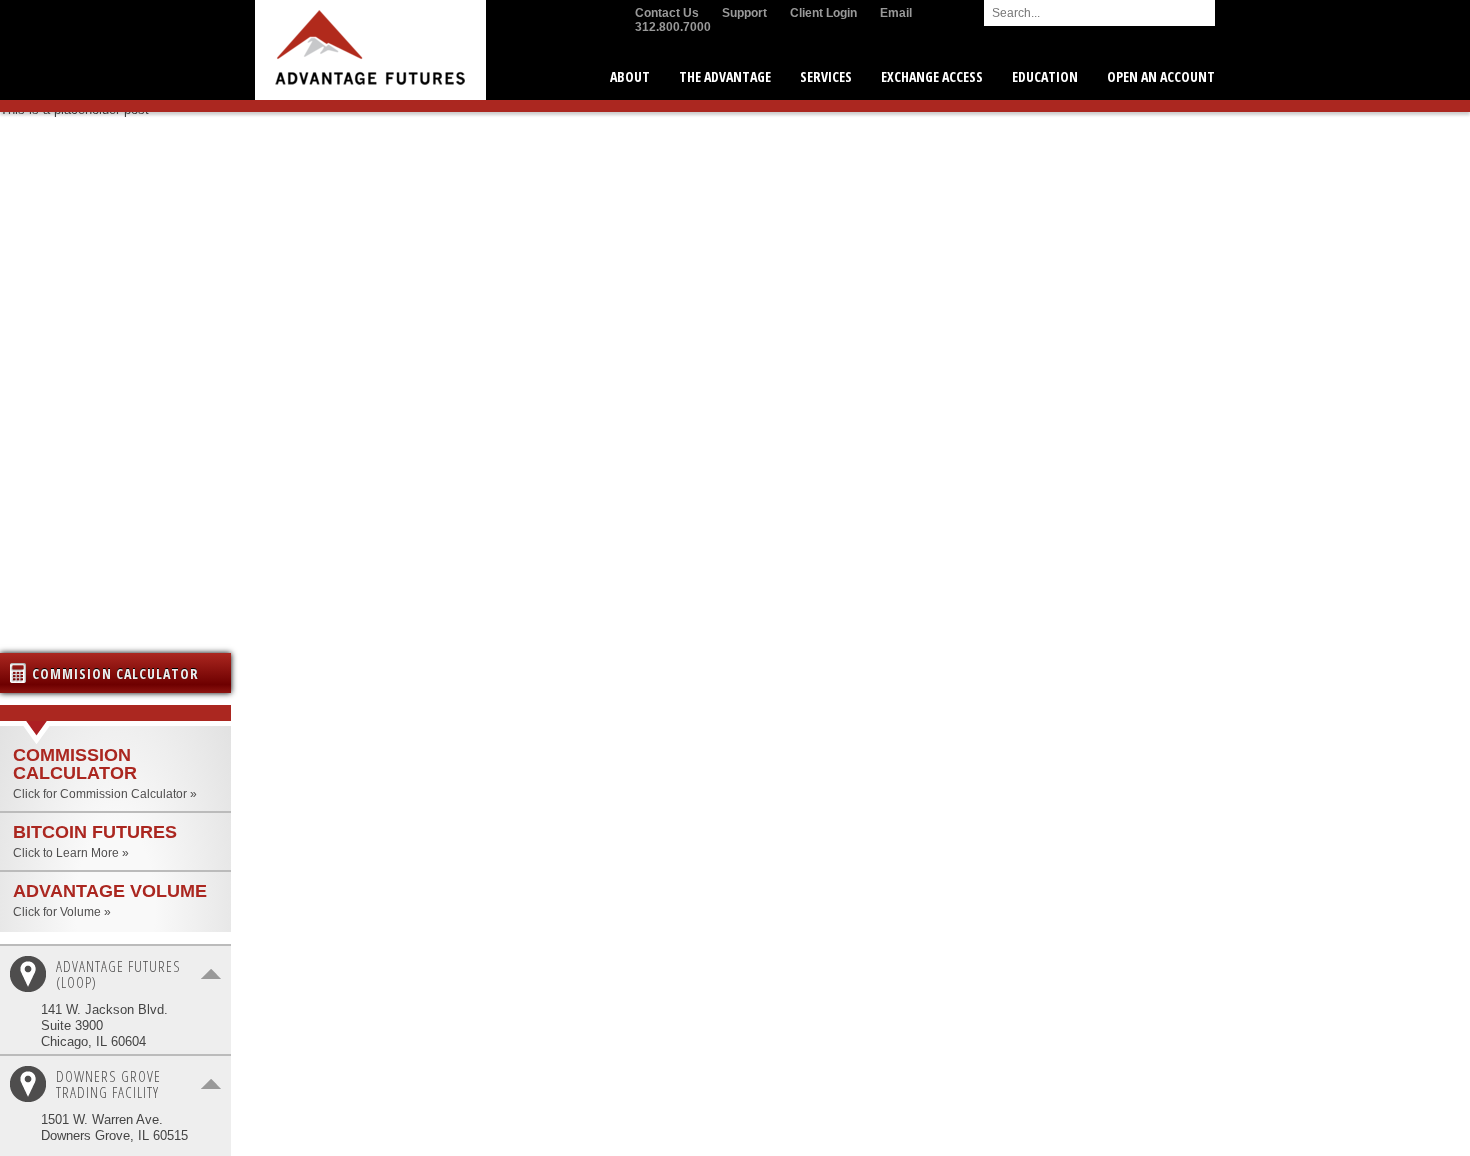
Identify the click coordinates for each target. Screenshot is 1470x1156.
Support (744, 13)
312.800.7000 (673, 27)
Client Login (823, 13)
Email (896, 13)
